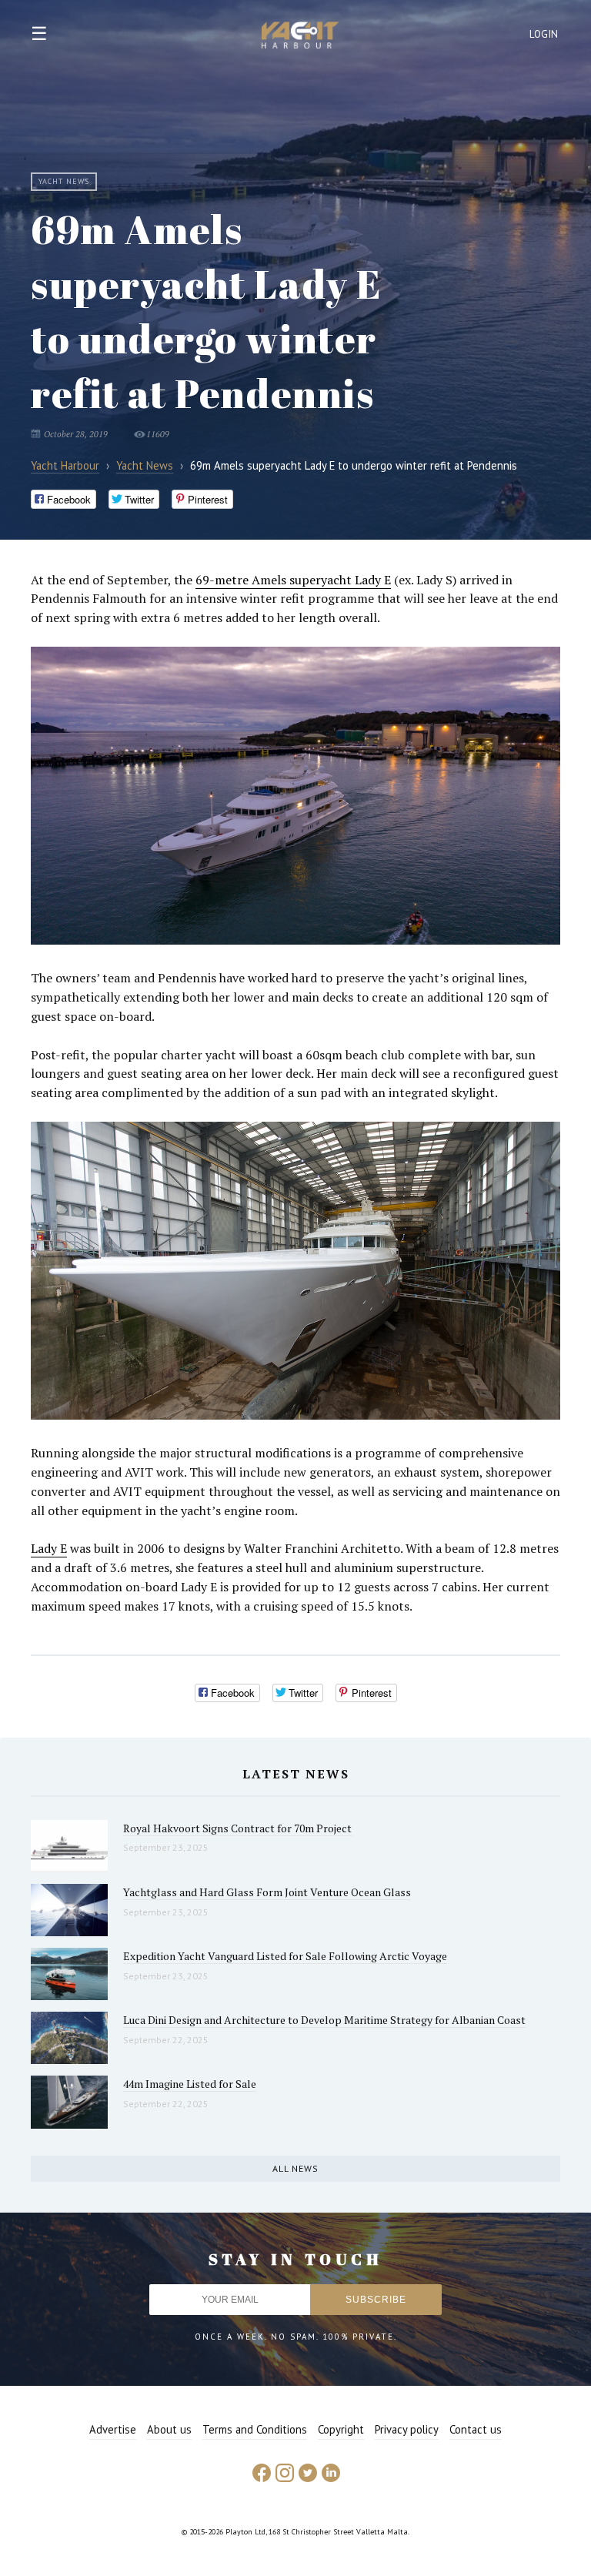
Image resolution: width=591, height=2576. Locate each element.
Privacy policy (407, 2429)
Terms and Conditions (255, 2429)
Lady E (49, 1548)
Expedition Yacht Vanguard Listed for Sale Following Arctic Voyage (285, 1956)
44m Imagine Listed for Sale (190, 2084)
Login (544, 34)
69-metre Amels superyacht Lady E (293, 580)
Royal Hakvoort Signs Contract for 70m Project (237, 1828)
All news (295, 2168)
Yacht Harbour (300, 37)
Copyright (341, 2429)
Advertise (113, 2429)
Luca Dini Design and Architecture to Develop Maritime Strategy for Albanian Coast (324, 2020)
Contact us (476, 2429)
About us (169, 2429)
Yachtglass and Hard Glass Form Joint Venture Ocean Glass (267, 1892)
